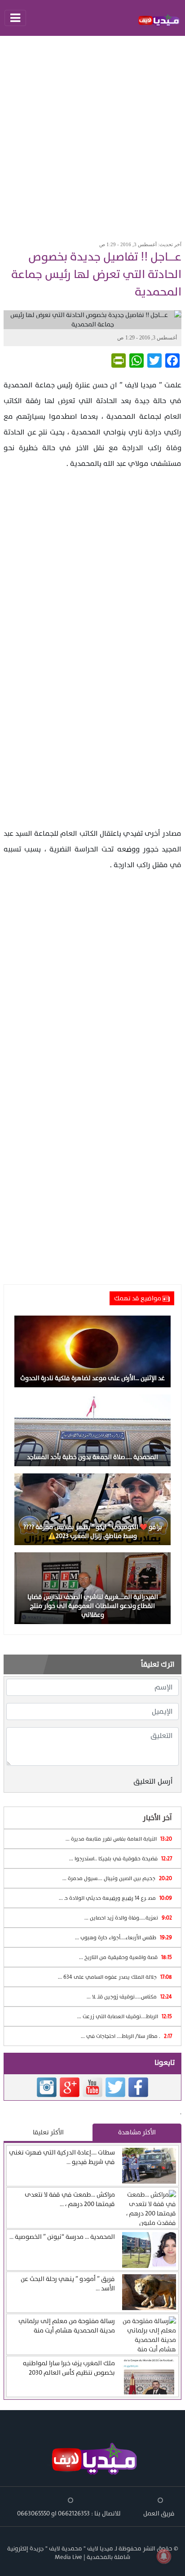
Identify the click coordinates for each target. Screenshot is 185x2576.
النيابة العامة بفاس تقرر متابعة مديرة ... (119, 1839)
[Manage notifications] (164, 2556)
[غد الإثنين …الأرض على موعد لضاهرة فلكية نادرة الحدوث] (92, 1351)
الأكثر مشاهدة (137, 2132)
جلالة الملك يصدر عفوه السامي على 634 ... (115, 1977)
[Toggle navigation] (15, 18)
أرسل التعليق (153, 1781)
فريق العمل (159, 2513)
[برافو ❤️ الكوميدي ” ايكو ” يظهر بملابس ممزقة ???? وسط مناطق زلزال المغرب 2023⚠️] (92, 1509)
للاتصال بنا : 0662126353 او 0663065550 (69, 2513)
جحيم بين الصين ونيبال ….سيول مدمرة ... (117, 1878)
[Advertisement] (92, 135)
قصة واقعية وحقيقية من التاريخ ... (126, 1957)
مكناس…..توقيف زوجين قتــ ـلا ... (129, 1997)
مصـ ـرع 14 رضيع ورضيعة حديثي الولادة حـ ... (115, 1898)
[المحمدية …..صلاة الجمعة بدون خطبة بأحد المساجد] (92, 1430)
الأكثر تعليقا (48, 2132)
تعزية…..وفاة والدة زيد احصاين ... (128, 1918)
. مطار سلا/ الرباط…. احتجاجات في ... (126, 2036)
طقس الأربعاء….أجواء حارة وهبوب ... (123, 1937)
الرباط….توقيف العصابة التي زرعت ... (125, 2016)
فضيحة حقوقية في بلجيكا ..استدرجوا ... (121, 1859)
